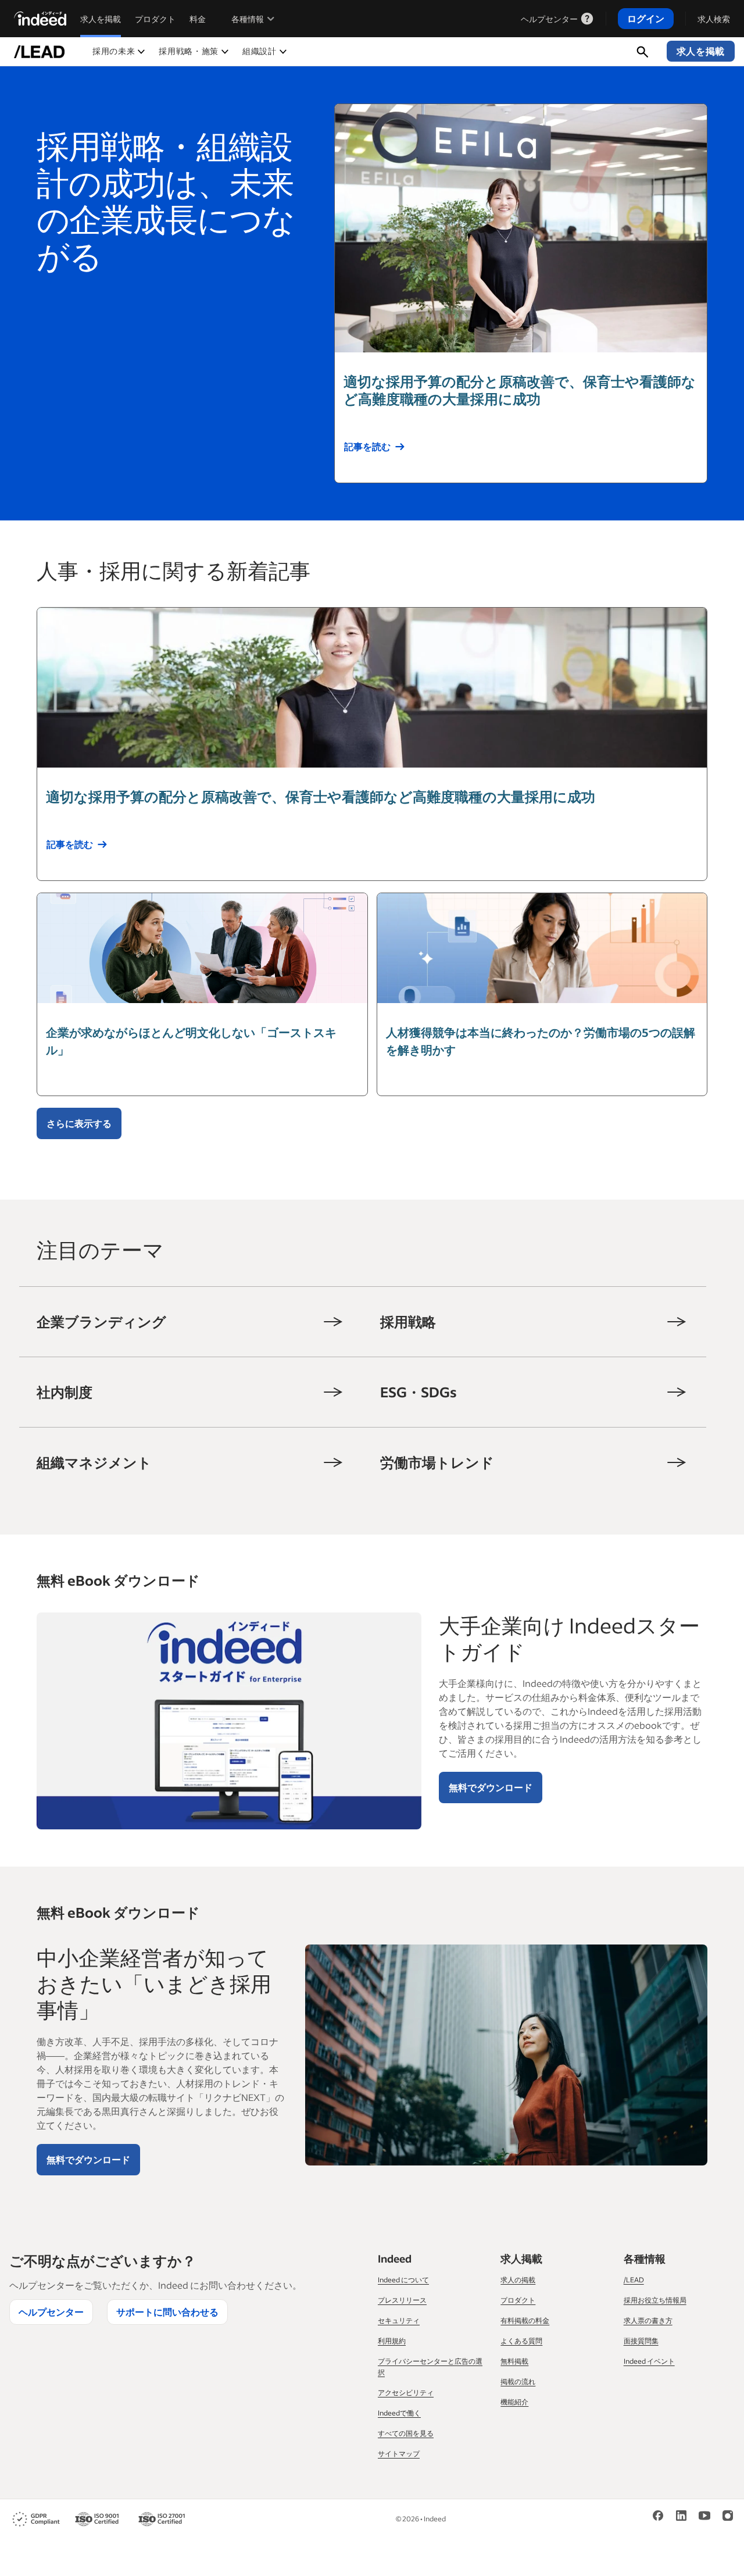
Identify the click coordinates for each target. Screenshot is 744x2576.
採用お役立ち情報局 (655, 2300)
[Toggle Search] (643, 51)
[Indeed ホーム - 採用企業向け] (40, 19)
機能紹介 (514, 2402)
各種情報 (248, 19)
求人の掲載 (518, 2280)
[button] (119, 51)
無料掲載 (514, 2361)
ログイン (646, 18)
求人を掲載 (101, 19)
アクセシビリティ (406, 2393)
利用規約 (392, 2341)
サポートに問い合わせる (167, 2312)
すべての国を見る (406, 2433)
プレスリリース (402, 2300)
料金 (198, 19)
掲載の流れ (518, 2381)
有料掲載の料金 (525, 2320)
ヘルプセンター (549, 19)
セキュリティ (399, 2320)
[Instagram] (728, 2515)
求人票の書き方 (648, 2320)
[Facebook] (658, 2515)
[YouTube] (704, 2515)
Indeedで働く (399, 2413)
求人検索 (714, 19)
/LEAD (634, 2280)
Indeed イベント (649, 2361)
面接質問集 (641, 2341)
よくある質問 (521, 2341)
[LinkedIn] (681, 2515)
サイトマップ (399, 2454)
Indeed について (403, 2280)
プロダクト (155, 19)
